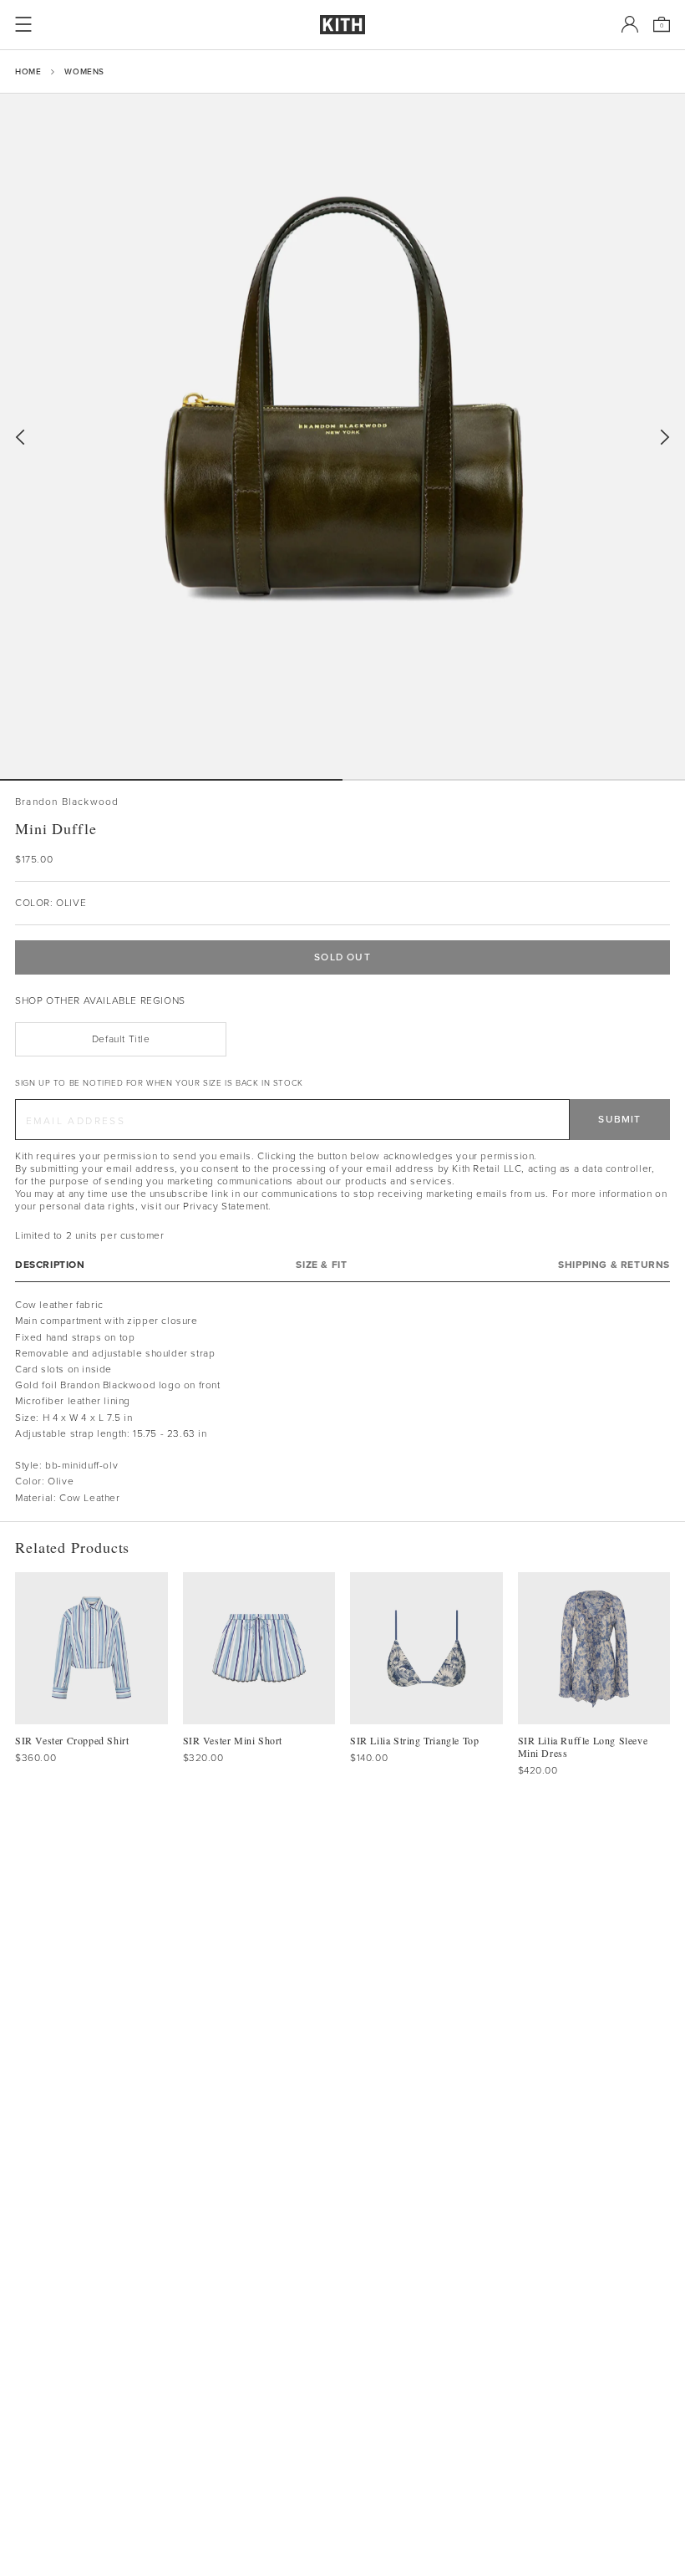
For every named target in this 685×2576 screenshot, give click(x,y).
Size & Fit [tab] (321, 1265)
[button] (514, 780)
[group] (342, 436)
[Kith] (342, 25)
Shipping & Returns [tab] (614, 1265)
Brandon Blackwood (67, 802)
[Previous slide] (20, 438)
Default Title (121, 1039)
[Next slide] (665, 438)
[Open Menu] (23, 24)
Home (28, 71)
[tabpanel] (342, 1402)
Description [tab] (50, 1265)
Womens (84, 71)
